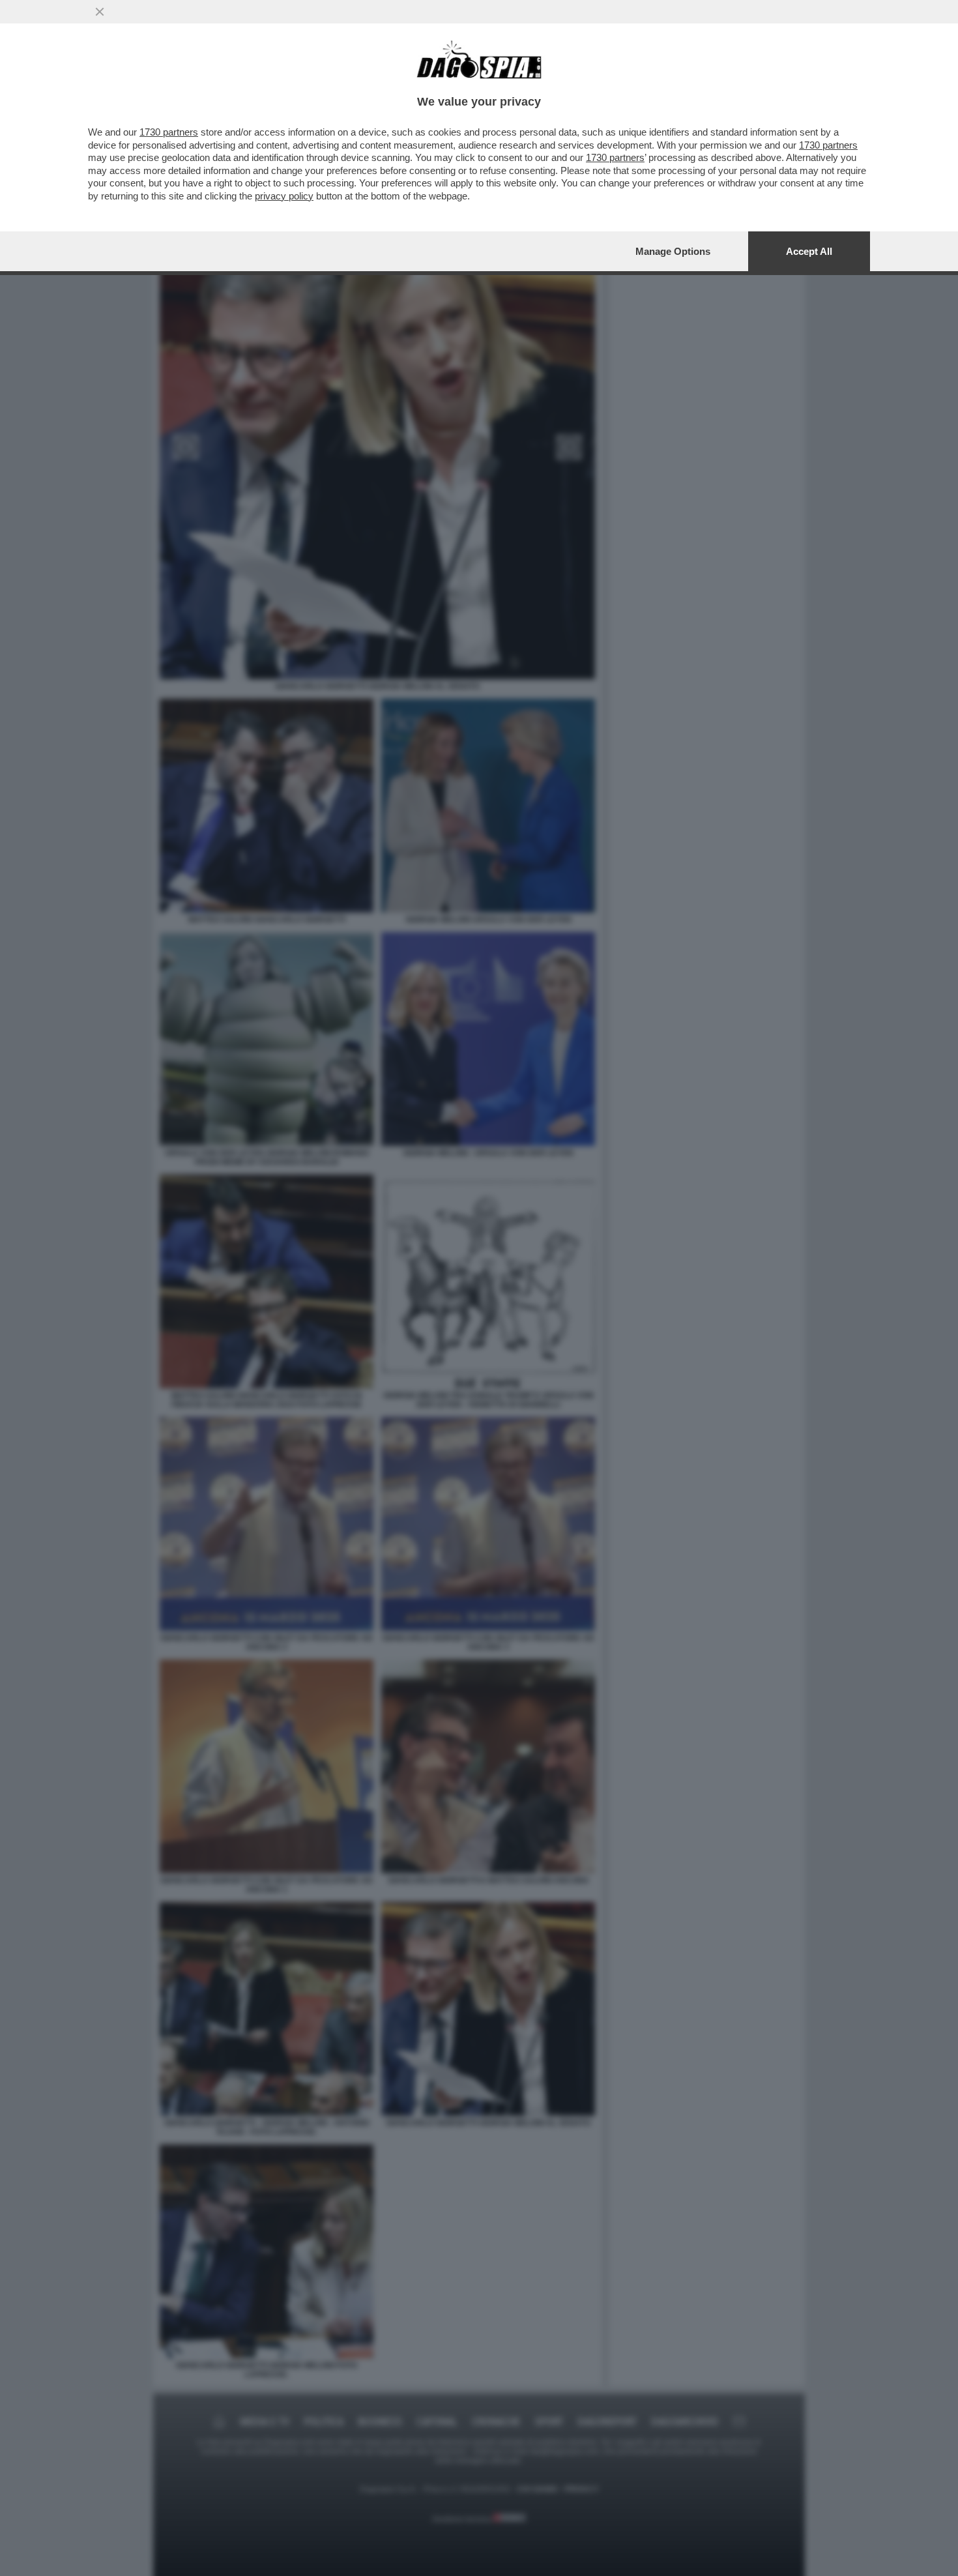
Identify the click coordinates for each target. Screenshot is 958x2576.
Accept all (809, 251)
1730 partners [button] (169, 132)
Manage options (673, 251)
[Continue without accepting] (100, 12)
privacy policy (284, 196)
